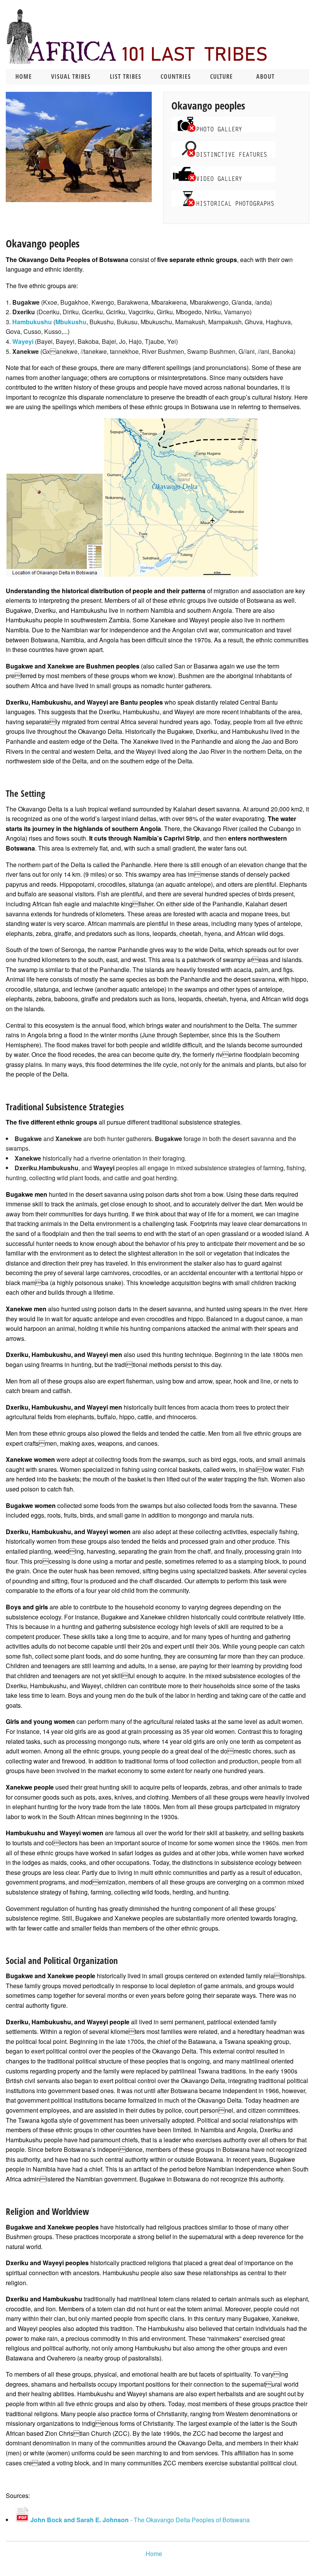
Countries (176, 76)
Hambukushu (32, 322)
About (265, 76)
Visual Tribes (71, 76)
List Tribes (126, 76)
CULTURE (221, 76)
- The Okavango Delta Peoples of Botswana (139, 2520)
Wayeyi (23, 341)
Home (24, 76)
